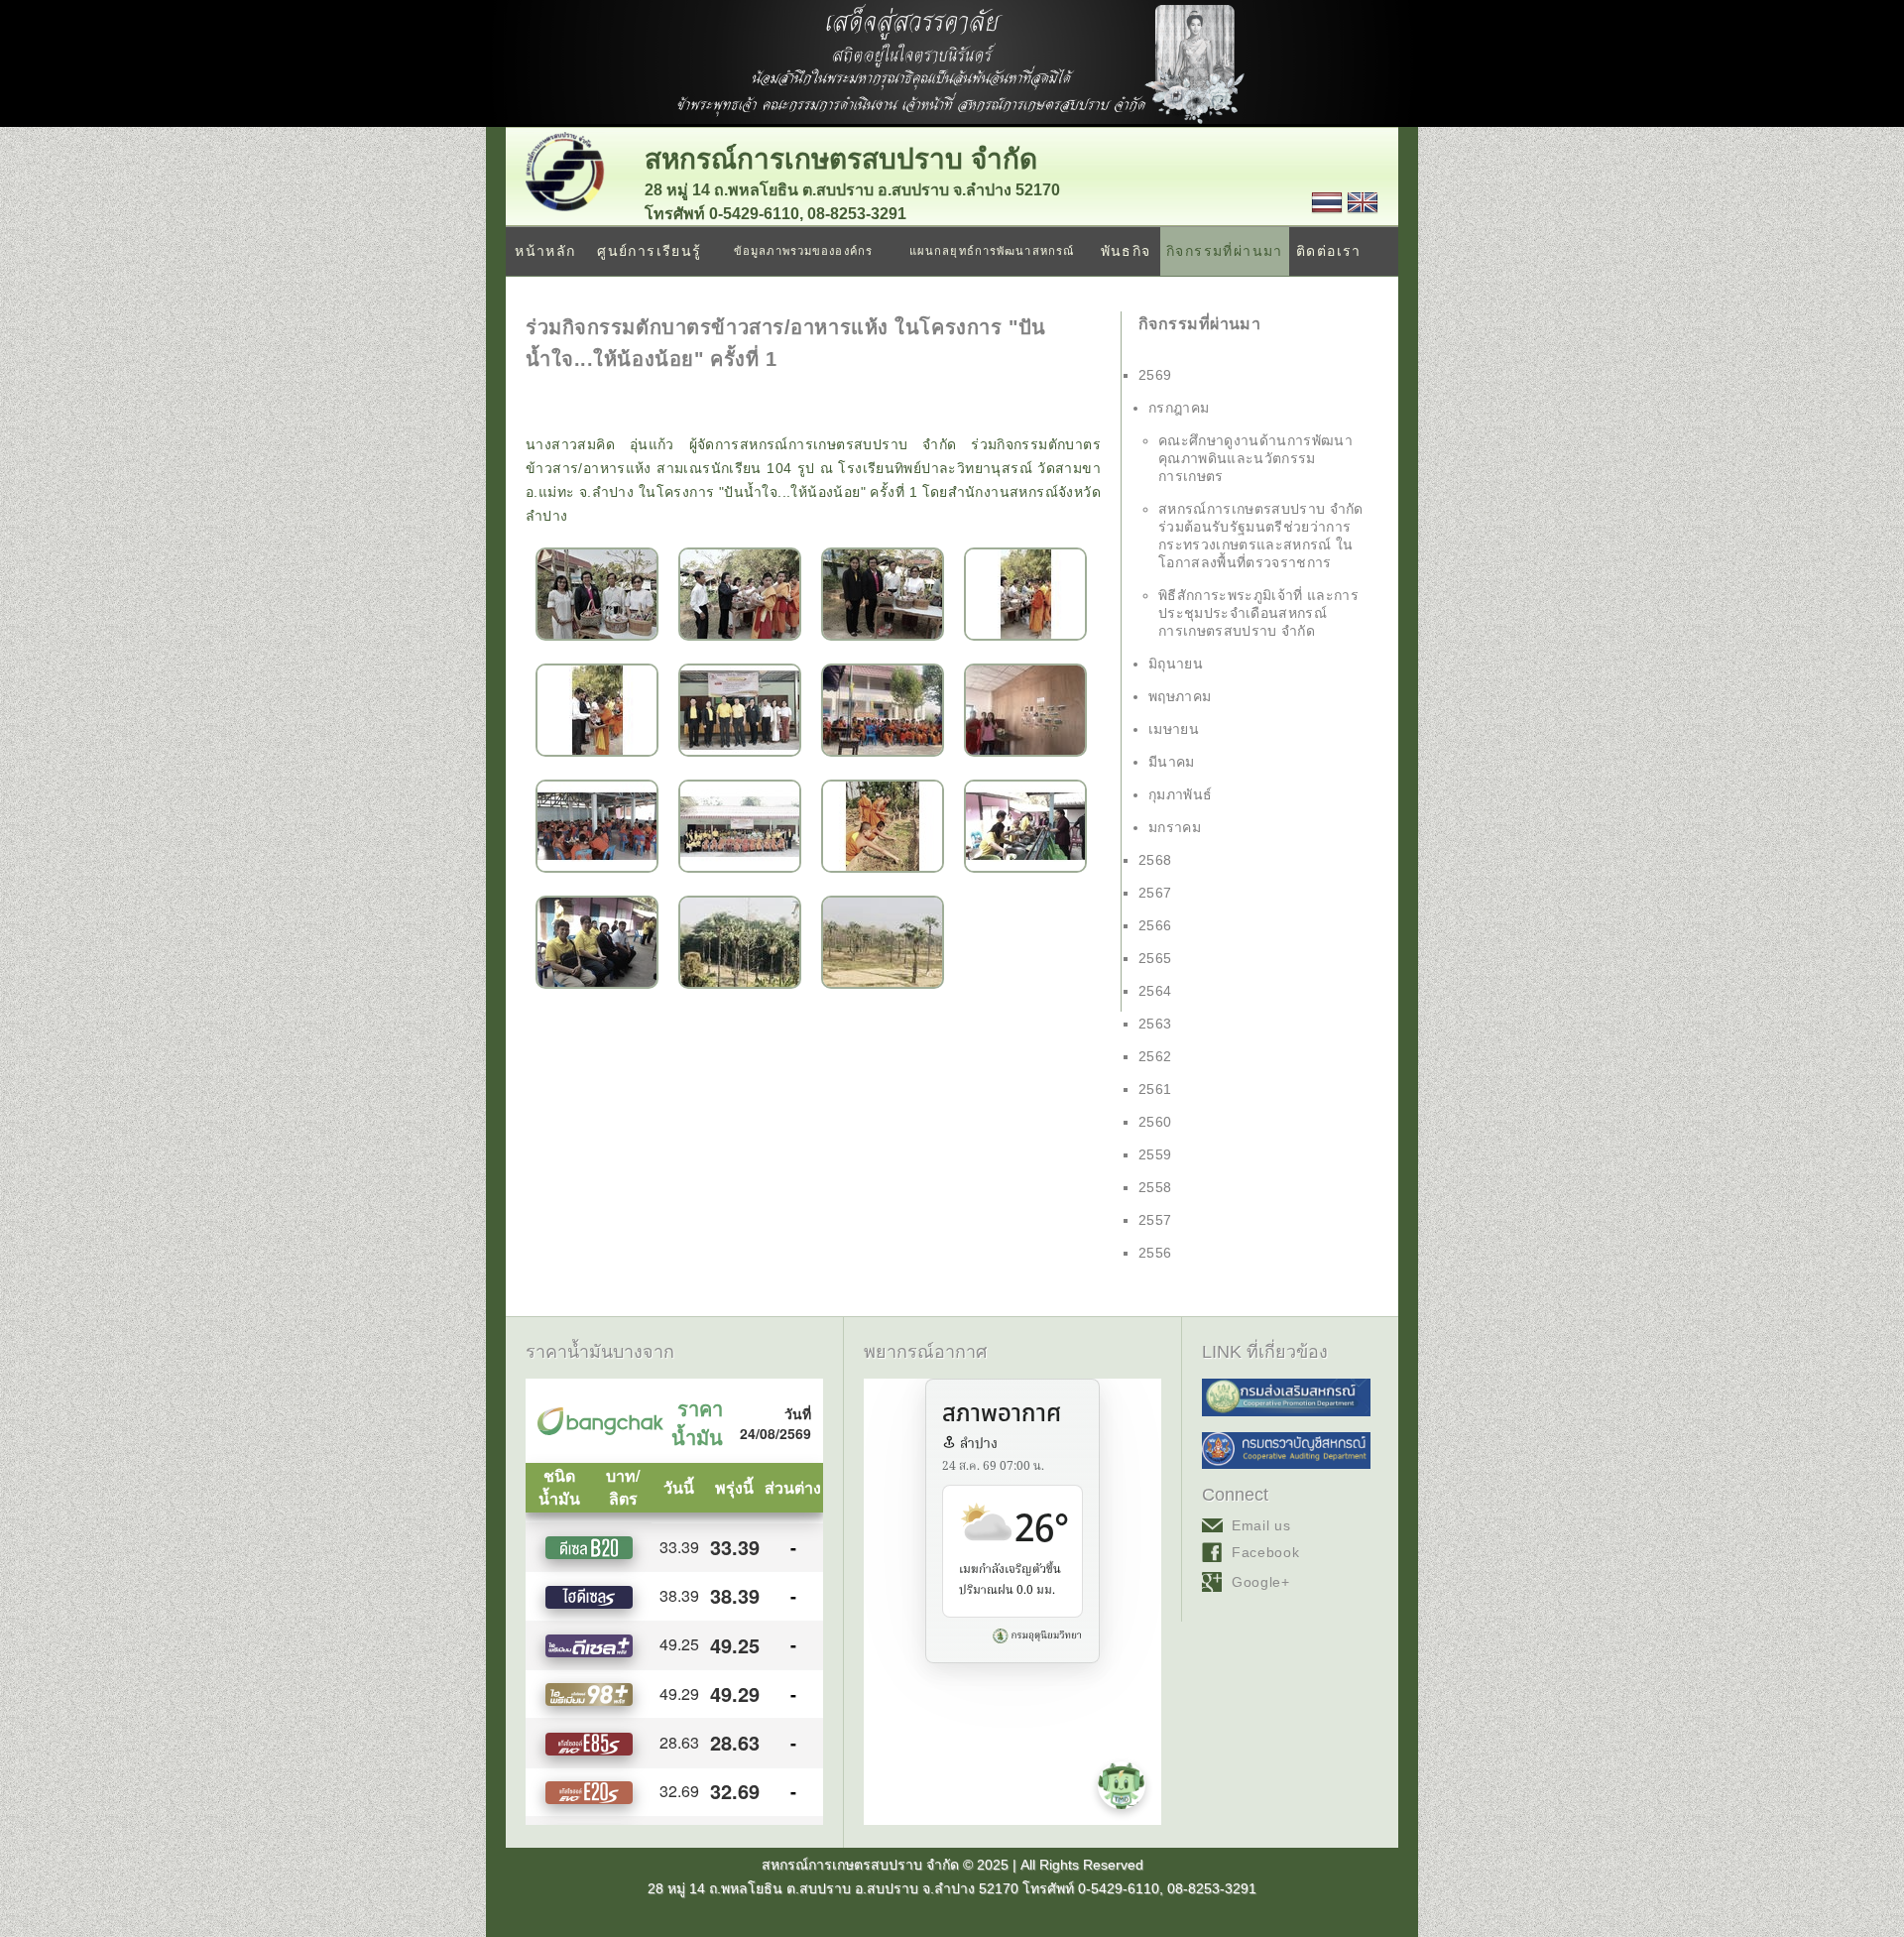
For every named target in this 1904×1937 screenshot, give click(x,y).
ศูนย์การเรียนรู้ (649, 251)
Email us (1261, 1525)
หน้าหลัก (545, 251)
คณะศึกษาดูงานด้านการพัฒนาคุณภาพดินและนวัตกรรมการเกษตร (1255, 458)
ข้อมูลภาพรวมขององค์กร (803, 251)
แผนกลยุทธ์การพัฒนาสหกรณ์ (992, 251)
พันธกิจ (1126, 251)
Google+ (1261, 1582)
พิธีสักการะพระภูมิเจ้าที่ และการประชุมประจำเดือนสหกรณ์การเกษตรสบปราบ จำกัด (1258, 613)
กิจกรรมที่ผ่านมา (1225, 251)
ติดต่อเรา (1329, 251)
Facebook (1266, 1552)
